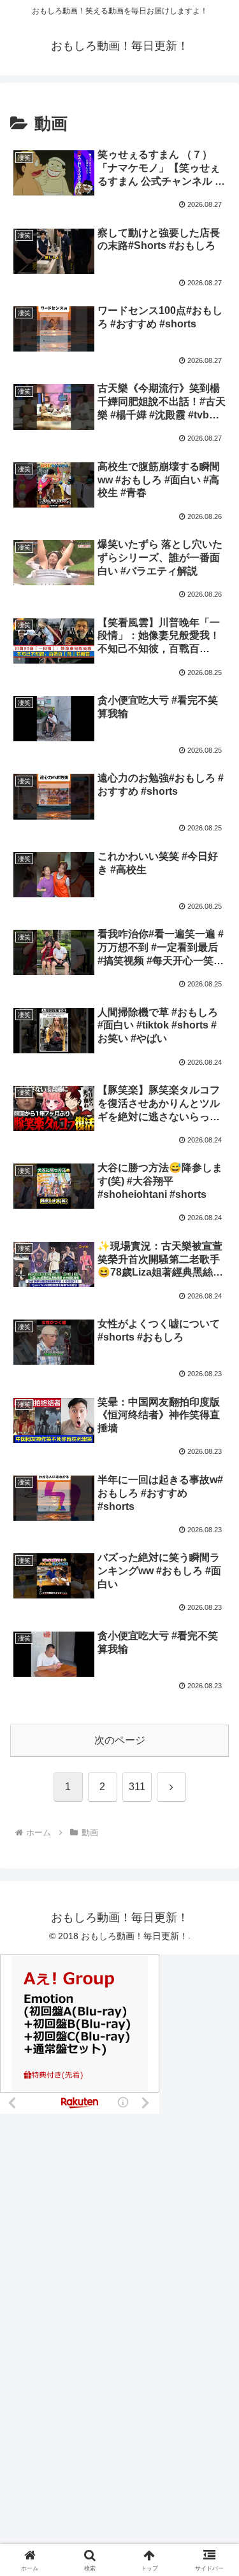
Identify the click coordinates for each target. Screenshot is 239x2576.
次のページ (120, 1740)
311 (137, 1787)
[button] (214, 1913)
